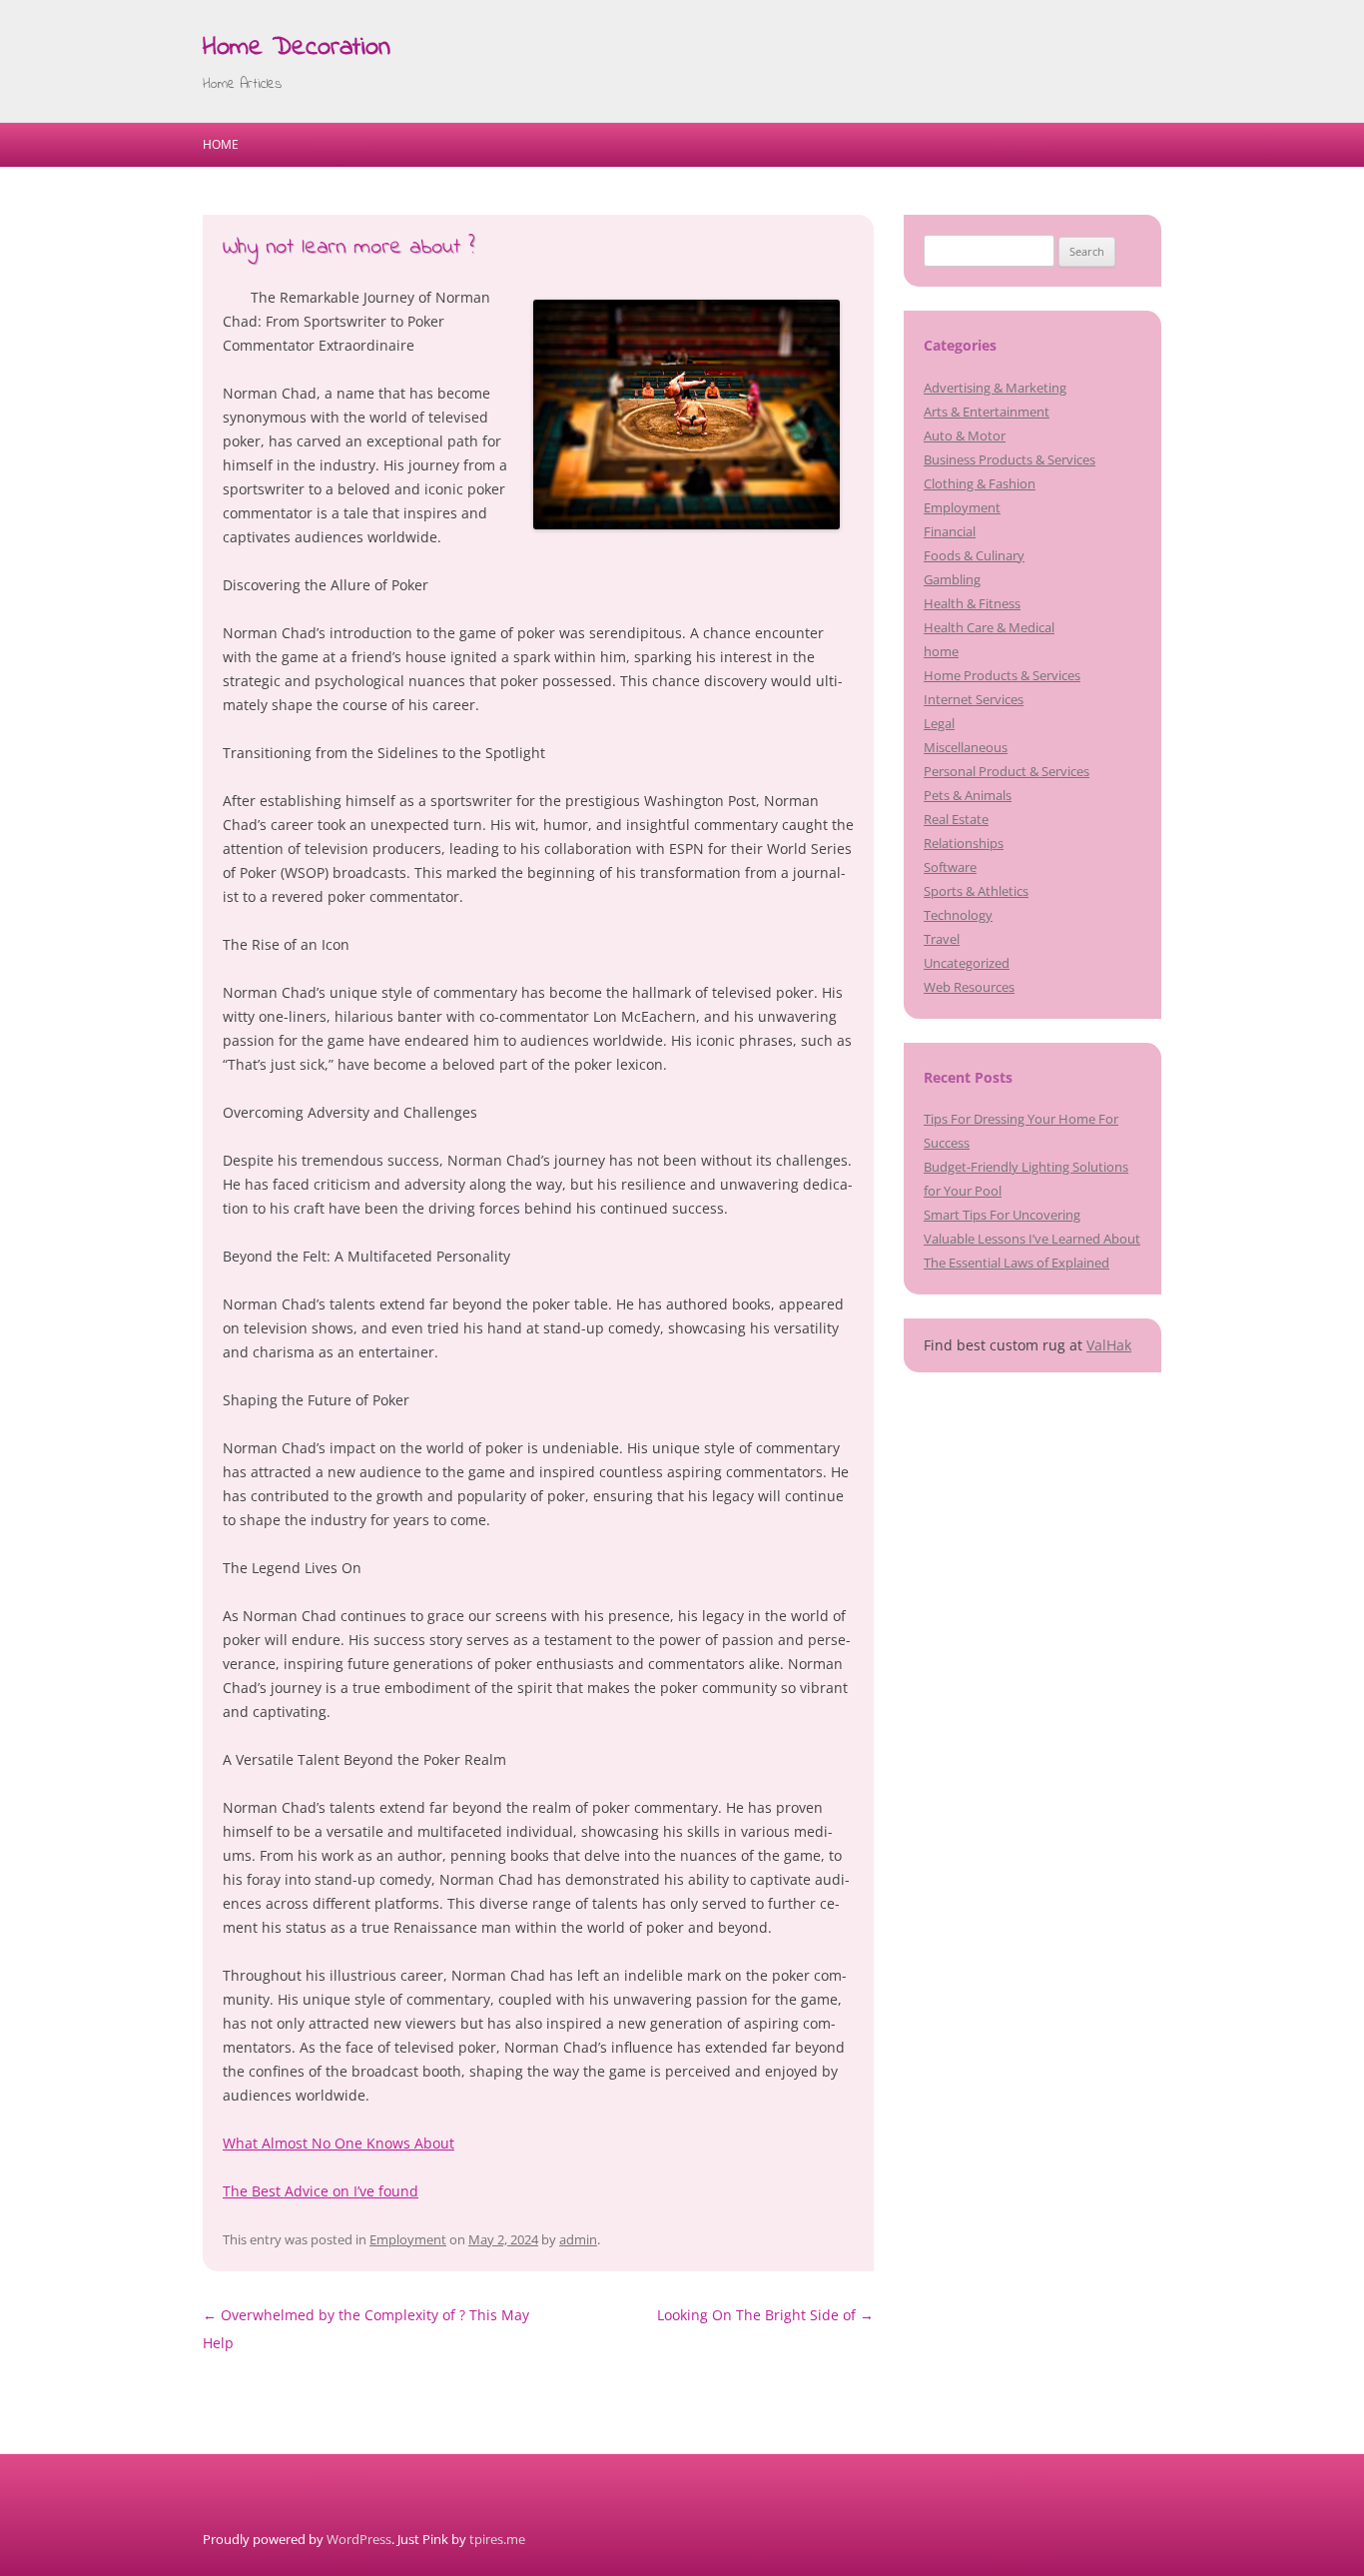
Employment (408, 2239)
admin (578, 2239)
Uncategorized (967, 963)
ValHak (1109, 1345)
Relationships (964, 843)
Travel (942, 939)
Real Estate (956, 819)
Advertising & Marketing (995, 388)
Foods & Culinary (974, 555)
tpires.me (497, 2539)
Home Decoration (297, 48)
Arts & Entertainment (987, 412)
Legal (939, 723)
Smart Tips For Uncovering (1002, 1215)
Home (221, 144)
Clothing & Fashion (980, 483)
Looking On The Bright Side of (765, 2315)
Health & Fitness (972, 603)
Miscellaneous (966, 747)
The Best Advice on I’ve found (321, 2191)
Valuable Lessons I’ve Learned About (1032, 1239)
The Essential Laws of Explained (1017, 1263)
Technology (958, 915)
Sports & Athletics (976, 891)
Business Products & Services (1010, 459)
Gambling (952, 579)
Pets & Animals (968, 795)
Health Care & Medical (989, 627)
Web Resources (969, 987)
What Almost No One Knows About (339, 2143)
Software (950, 867)
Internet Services (974, 699)
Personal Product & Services (1007, 771)
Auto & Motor (965, 435)
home (941, 651)
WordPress (359, 2539)
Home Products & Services (1002, 675)
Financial (950, 531)
